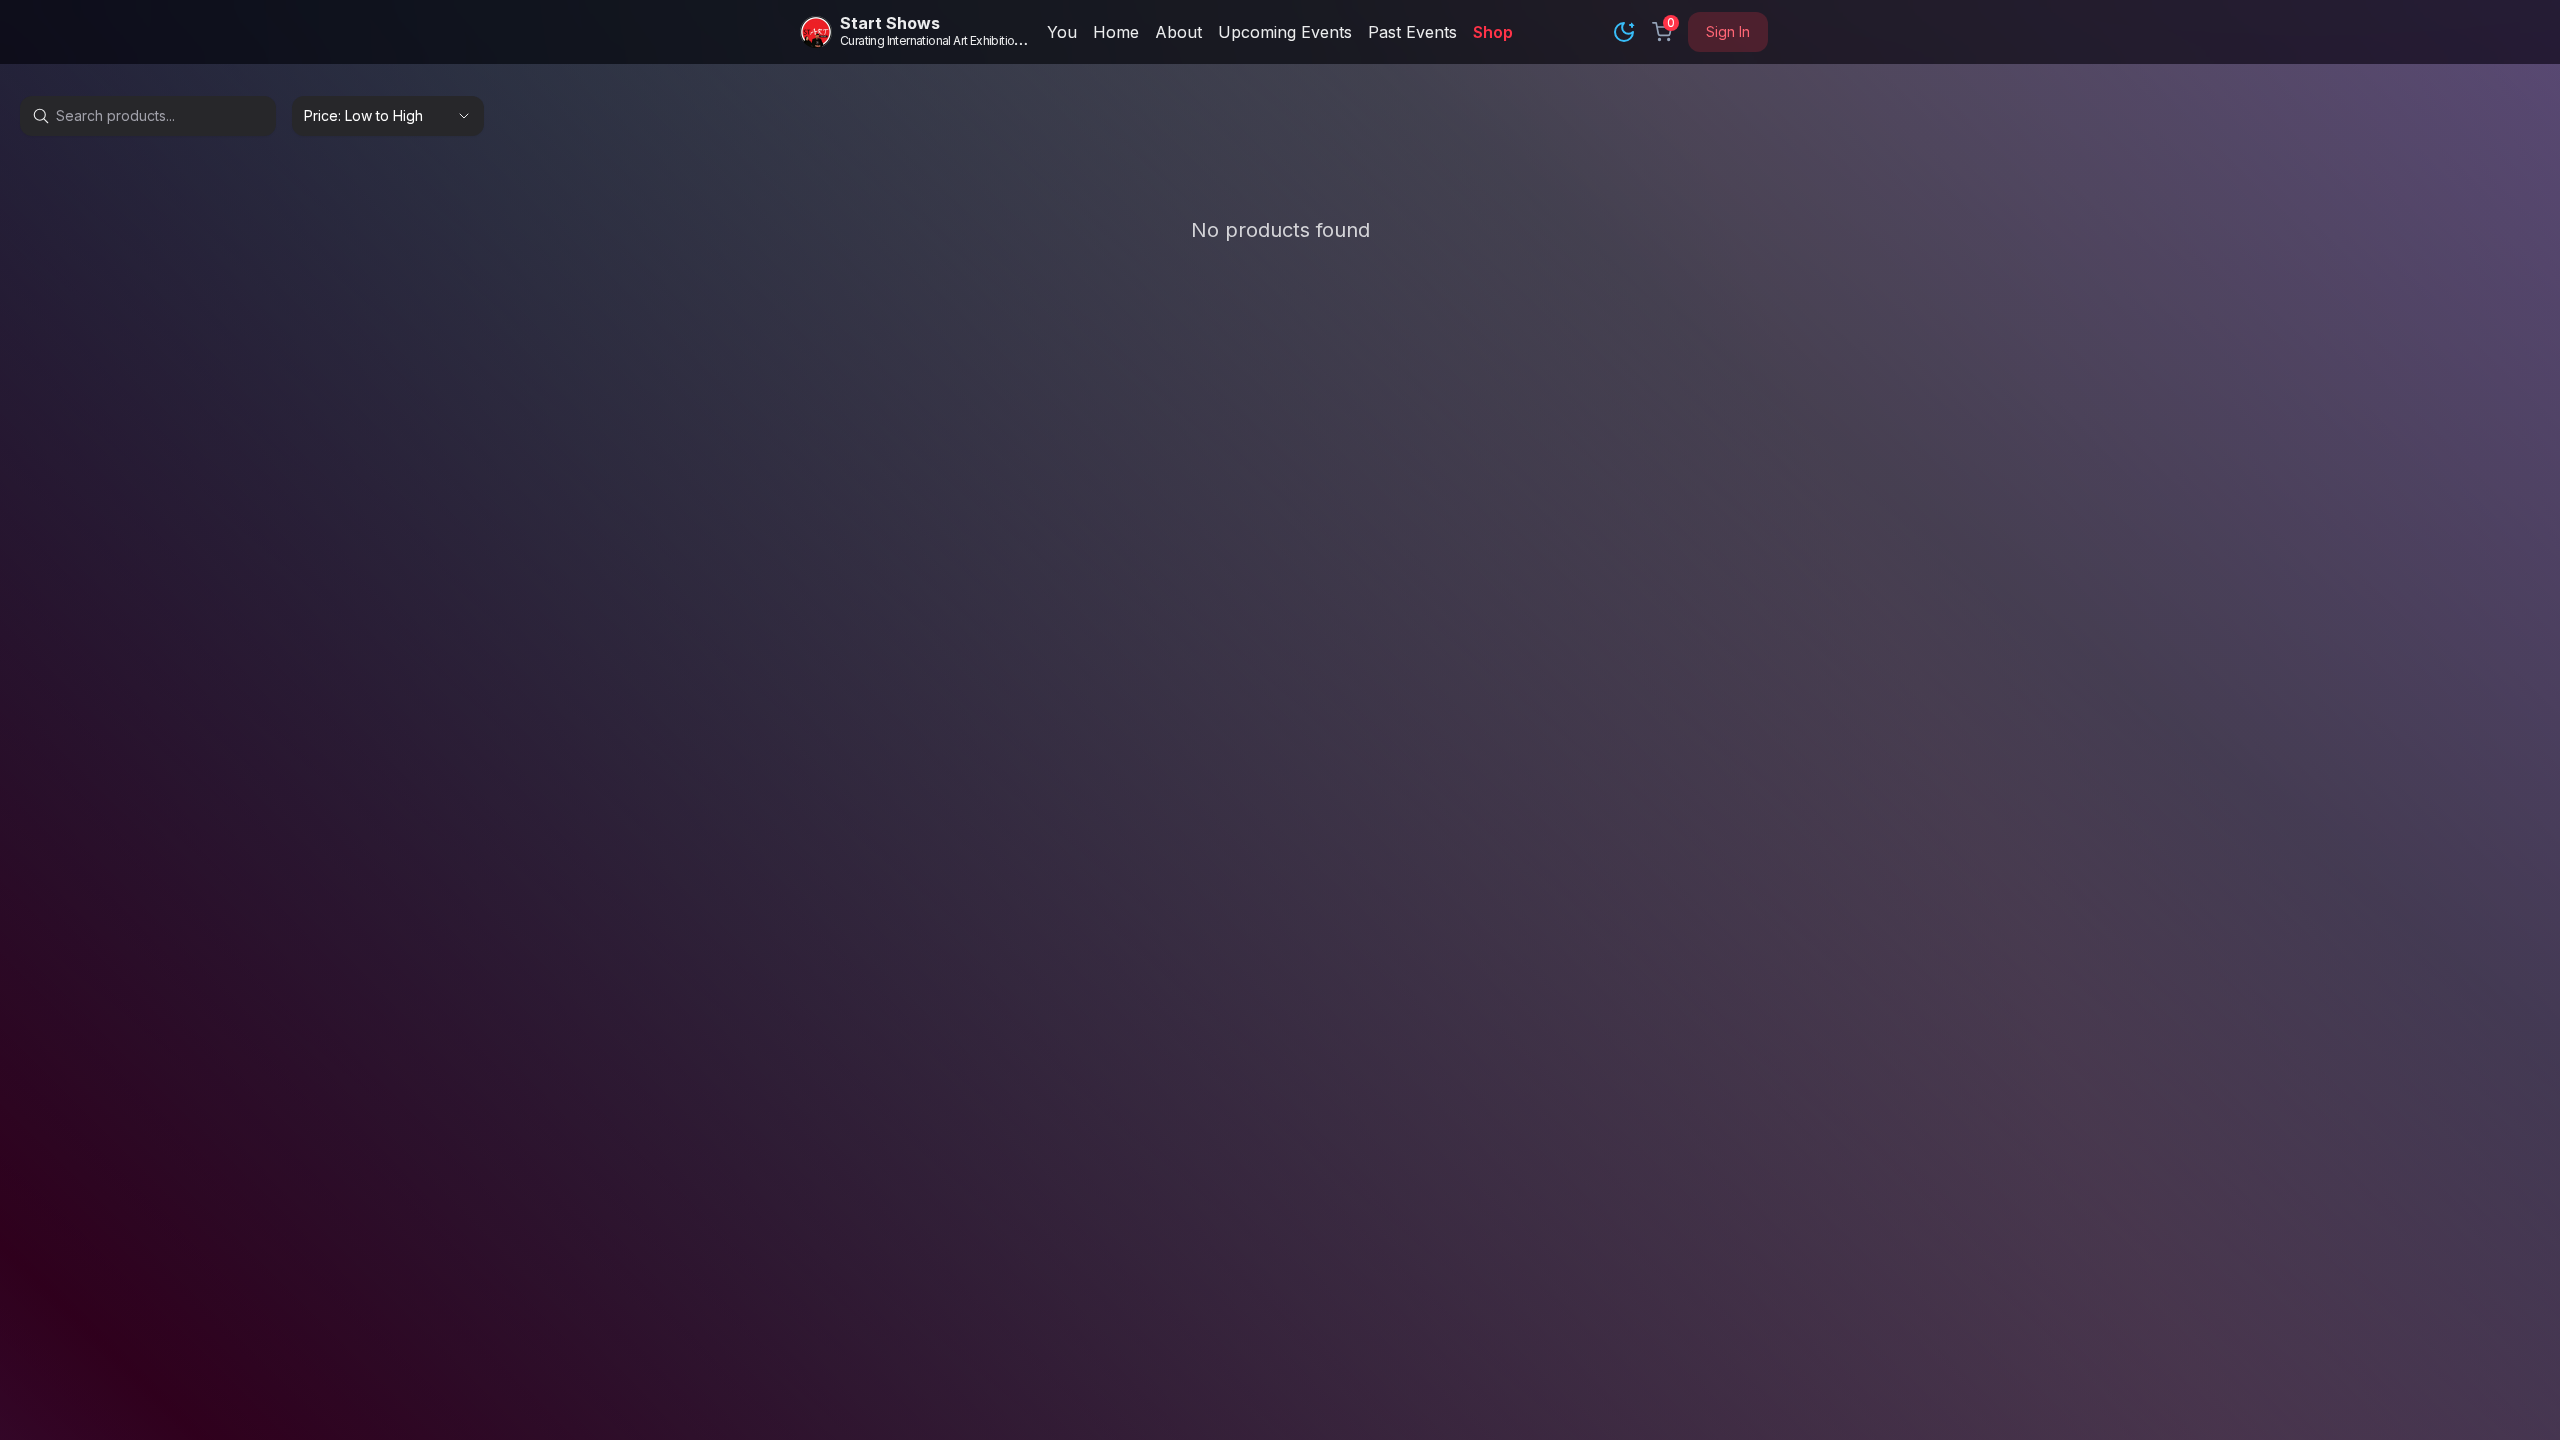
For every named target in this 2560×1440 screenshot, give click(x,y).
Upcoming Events (1285, 32)
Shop (1493, 32)
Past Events (1412, 32)
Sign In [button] (1728, 31)
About (1178, 32)
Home (1116, 32)
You (1062, 32)
